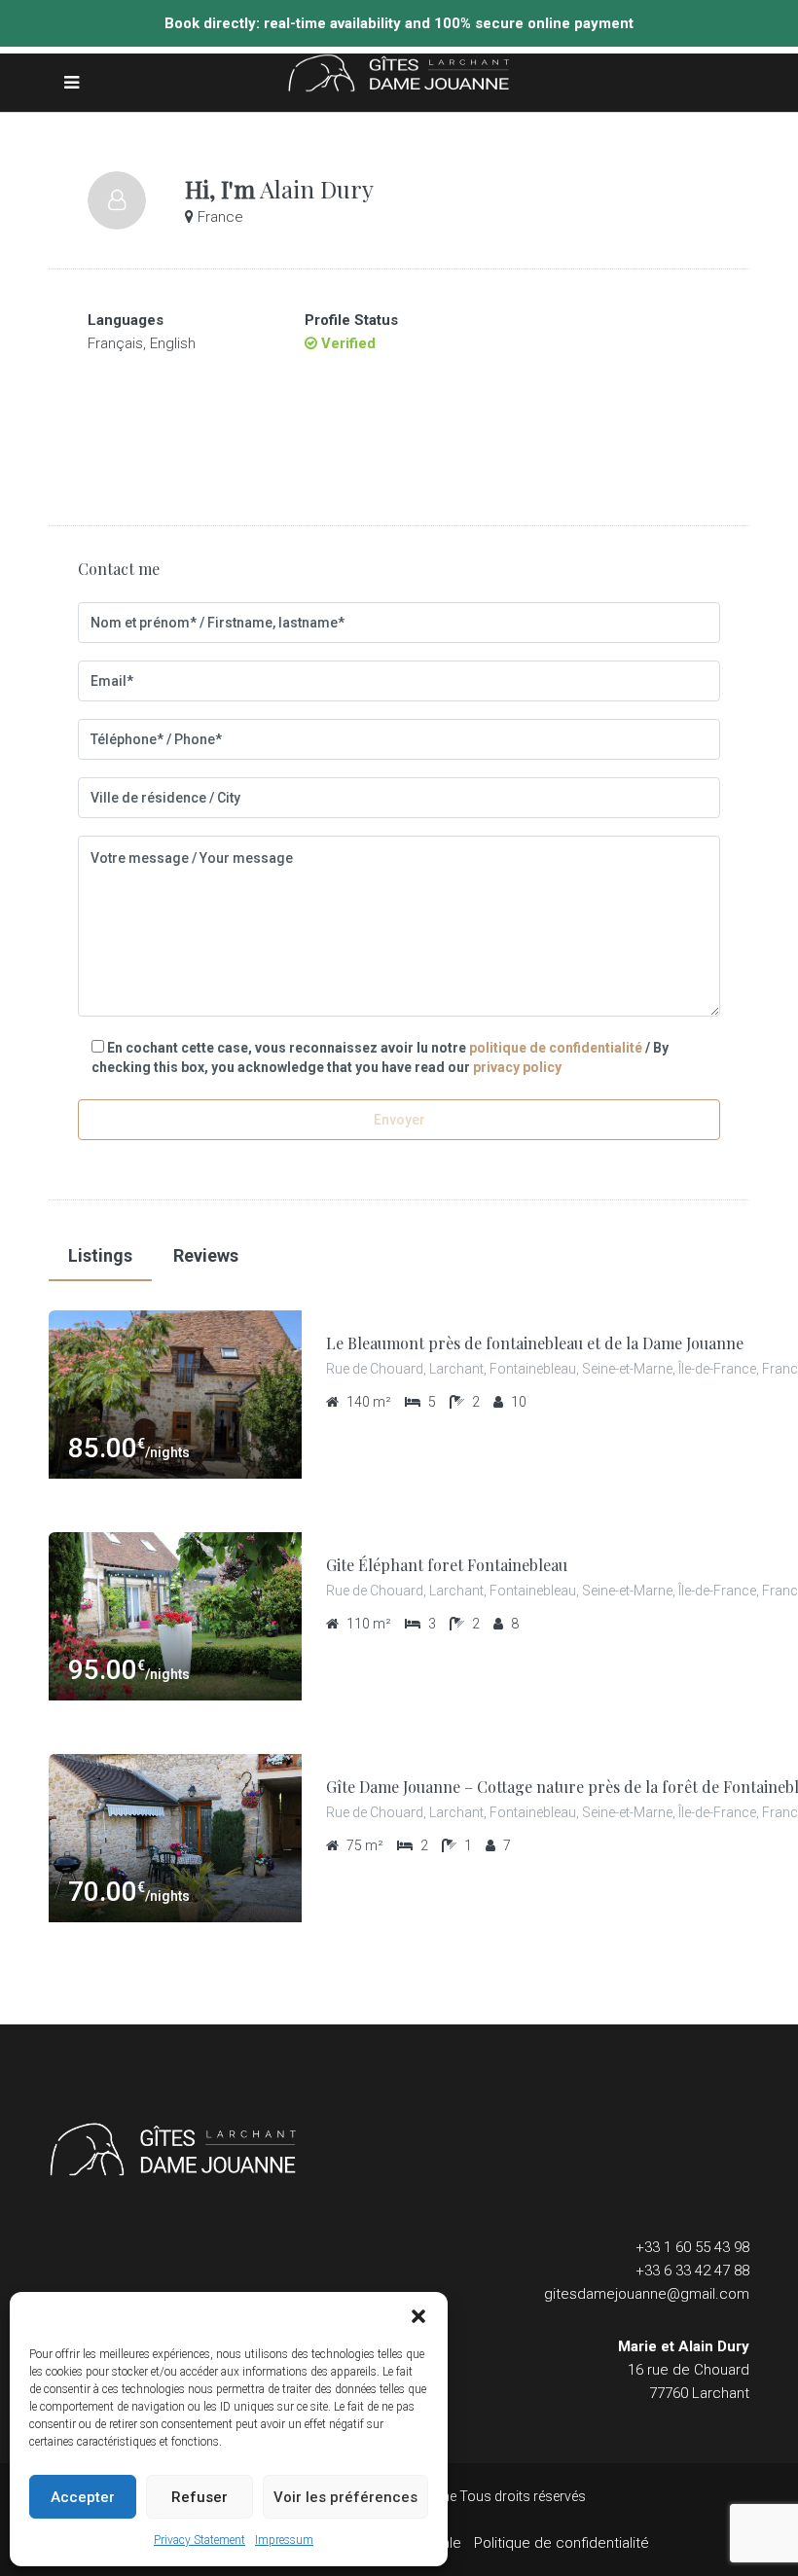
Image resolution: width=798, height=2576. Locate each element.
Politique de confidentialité (562, 2543)
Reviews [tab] (206, 1255)
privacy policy (517, 1067)
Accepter (83, 2497)
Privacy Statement (199, 2540)
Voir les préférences (345, 2497)
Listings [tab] (100, 1255)
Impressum (284, 2540)
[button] (418, 2316)
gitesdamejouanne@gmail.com (647, 2294)
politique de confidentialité (556, 1048)
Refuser (199, 2497)
